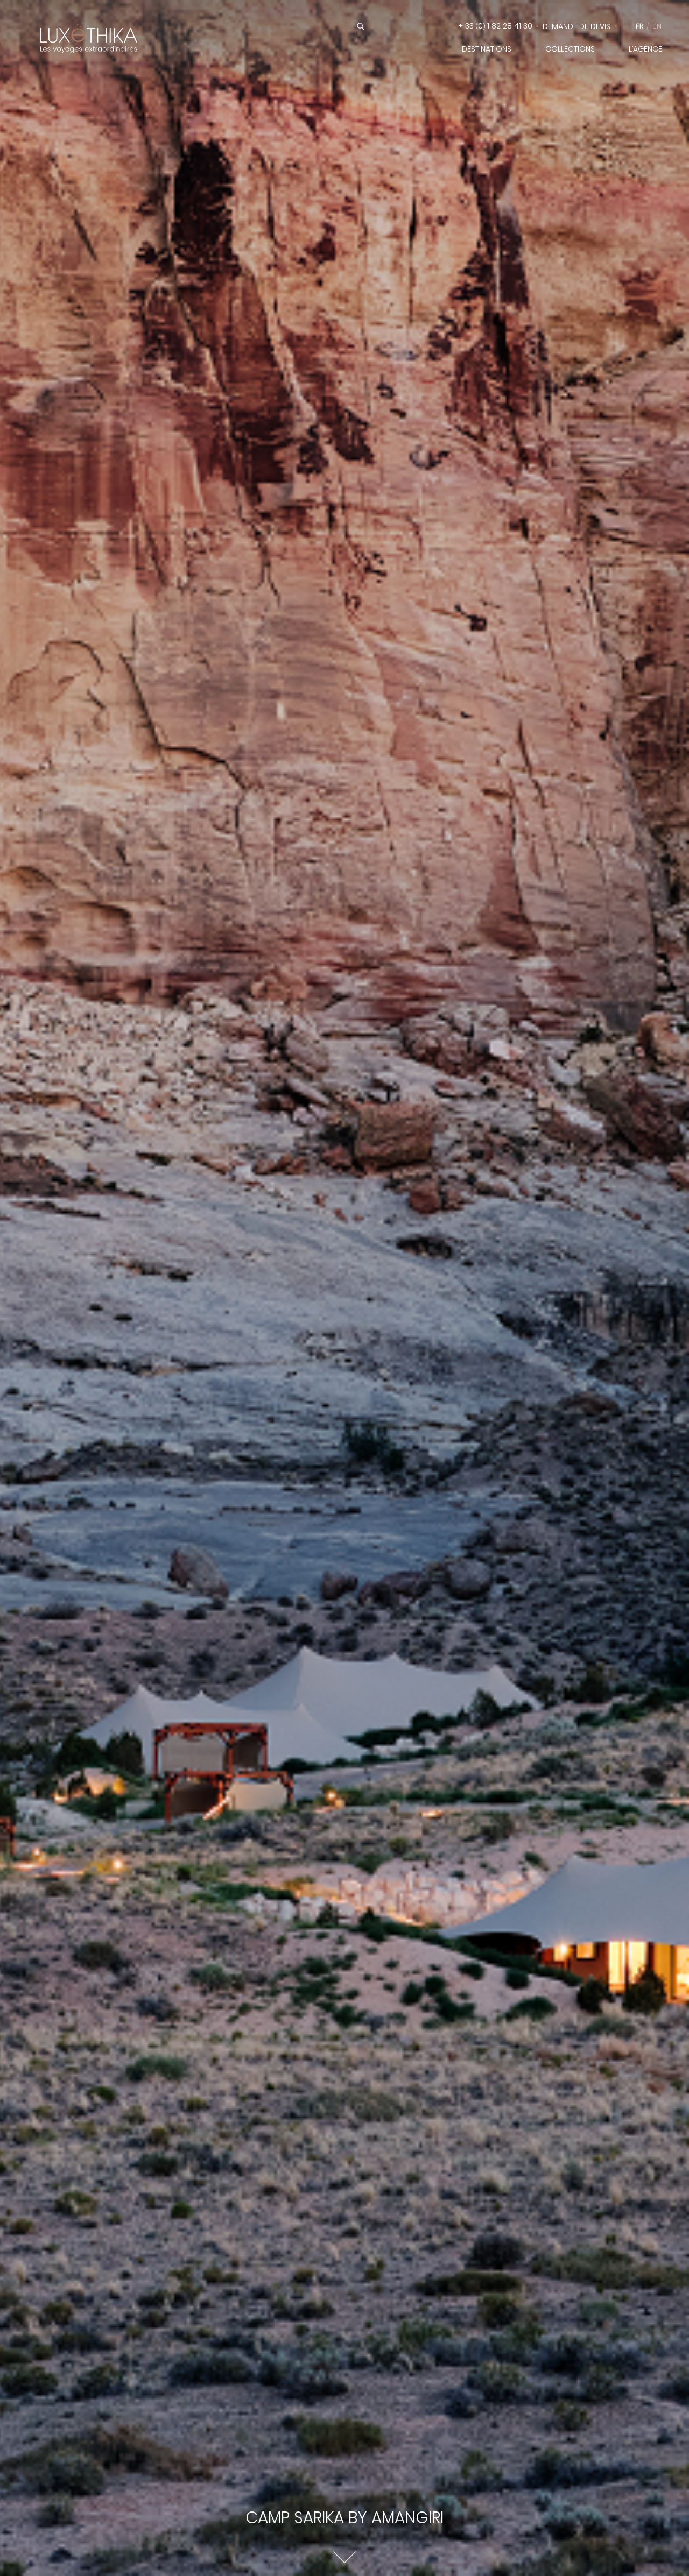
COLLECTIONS (570, 49)
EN (657, 26)
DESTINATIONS (487, 49)
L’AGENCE (645, 49)
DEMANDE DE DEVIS (576, 26)
